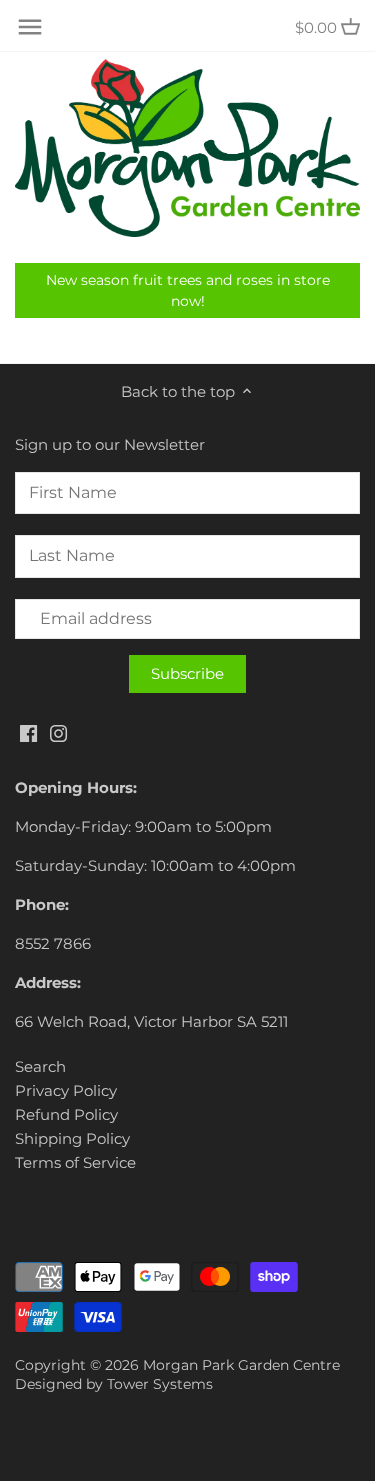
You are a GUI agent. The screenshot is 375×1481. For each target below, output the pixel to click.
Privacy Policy (66, 1090)
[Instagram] (58, 732)
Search (40, 1066)
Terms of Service (75, 1162)
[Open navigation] (30, 27)
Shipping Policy (72, 1138)
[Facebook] (28, 732)
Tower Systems (160, 1384)
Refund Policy (66, 1114)
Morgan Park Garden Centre (241, 1365)
